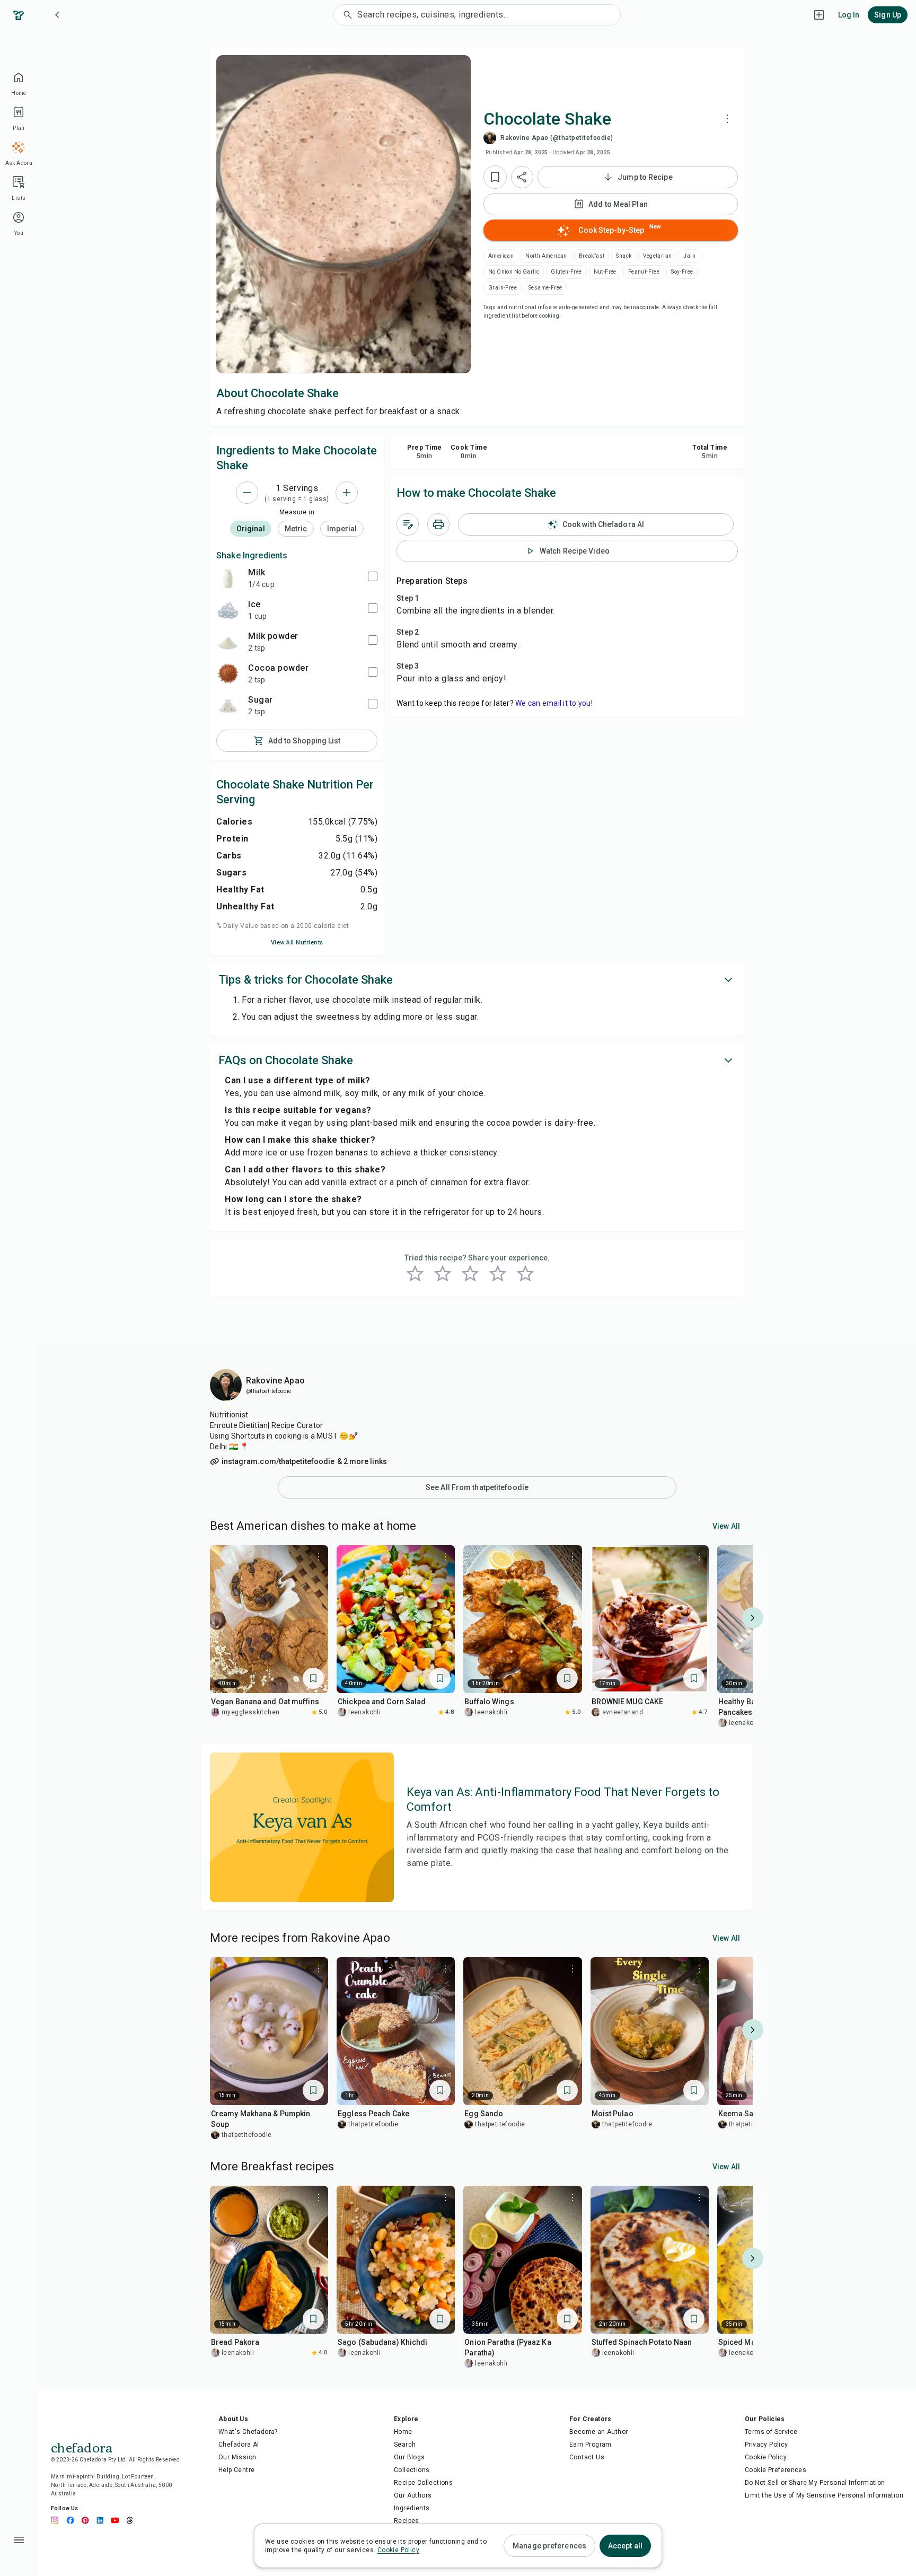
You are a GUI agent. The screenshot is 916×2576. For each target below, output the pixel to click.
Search (405, 2444)
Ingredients (412, 2508)
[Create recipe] (819, 15)
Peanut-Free (644, 272)
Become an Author (598, 2432)
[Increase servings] (347, 493)
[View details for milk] (228, 578)
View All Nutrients (297, 943)
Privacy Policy (767, 2444)
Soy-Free (682, 272)
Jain (689, 256)
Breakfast (592, 256)
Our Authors (413, 2495)
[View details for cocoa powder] (228, 673)
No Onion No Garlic (514, 272)
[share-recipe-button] (522, 177)
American (501, 256)
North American (546, 256)
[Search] (346, 15)
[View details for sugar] (228, 705)
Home (403, 2432)
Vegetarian (657, 256)
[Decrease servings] (247, 493)
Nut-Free (605, 272)
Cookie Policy (766, 2457)
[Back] (57, 15)
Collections (412, 2470)
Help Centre (236, 2470)
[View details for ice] (228, 610)
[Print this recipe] (438, 524)
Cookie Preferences (776, 2470)
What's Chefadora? (248, 2432)
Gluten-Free (566, 272)
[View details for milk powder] (228, 642)
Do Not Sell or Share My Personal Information (815, 2483)
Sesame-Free (545, 288)
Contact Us (587, 2457)
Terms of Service (771, 2432)
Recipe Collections (423, 2483)
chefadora (82, 2447)
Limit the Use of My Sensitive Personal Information (824, 2495)
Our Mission (237, 2457)
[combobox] (488, 15)
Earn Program (591, 2444)
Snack (624, 256)
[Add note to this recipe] (408, 524)
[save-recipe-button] (495, 177)
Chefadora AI (239, 2444)
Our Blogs (409, 2457)
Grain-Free (503, 288)
